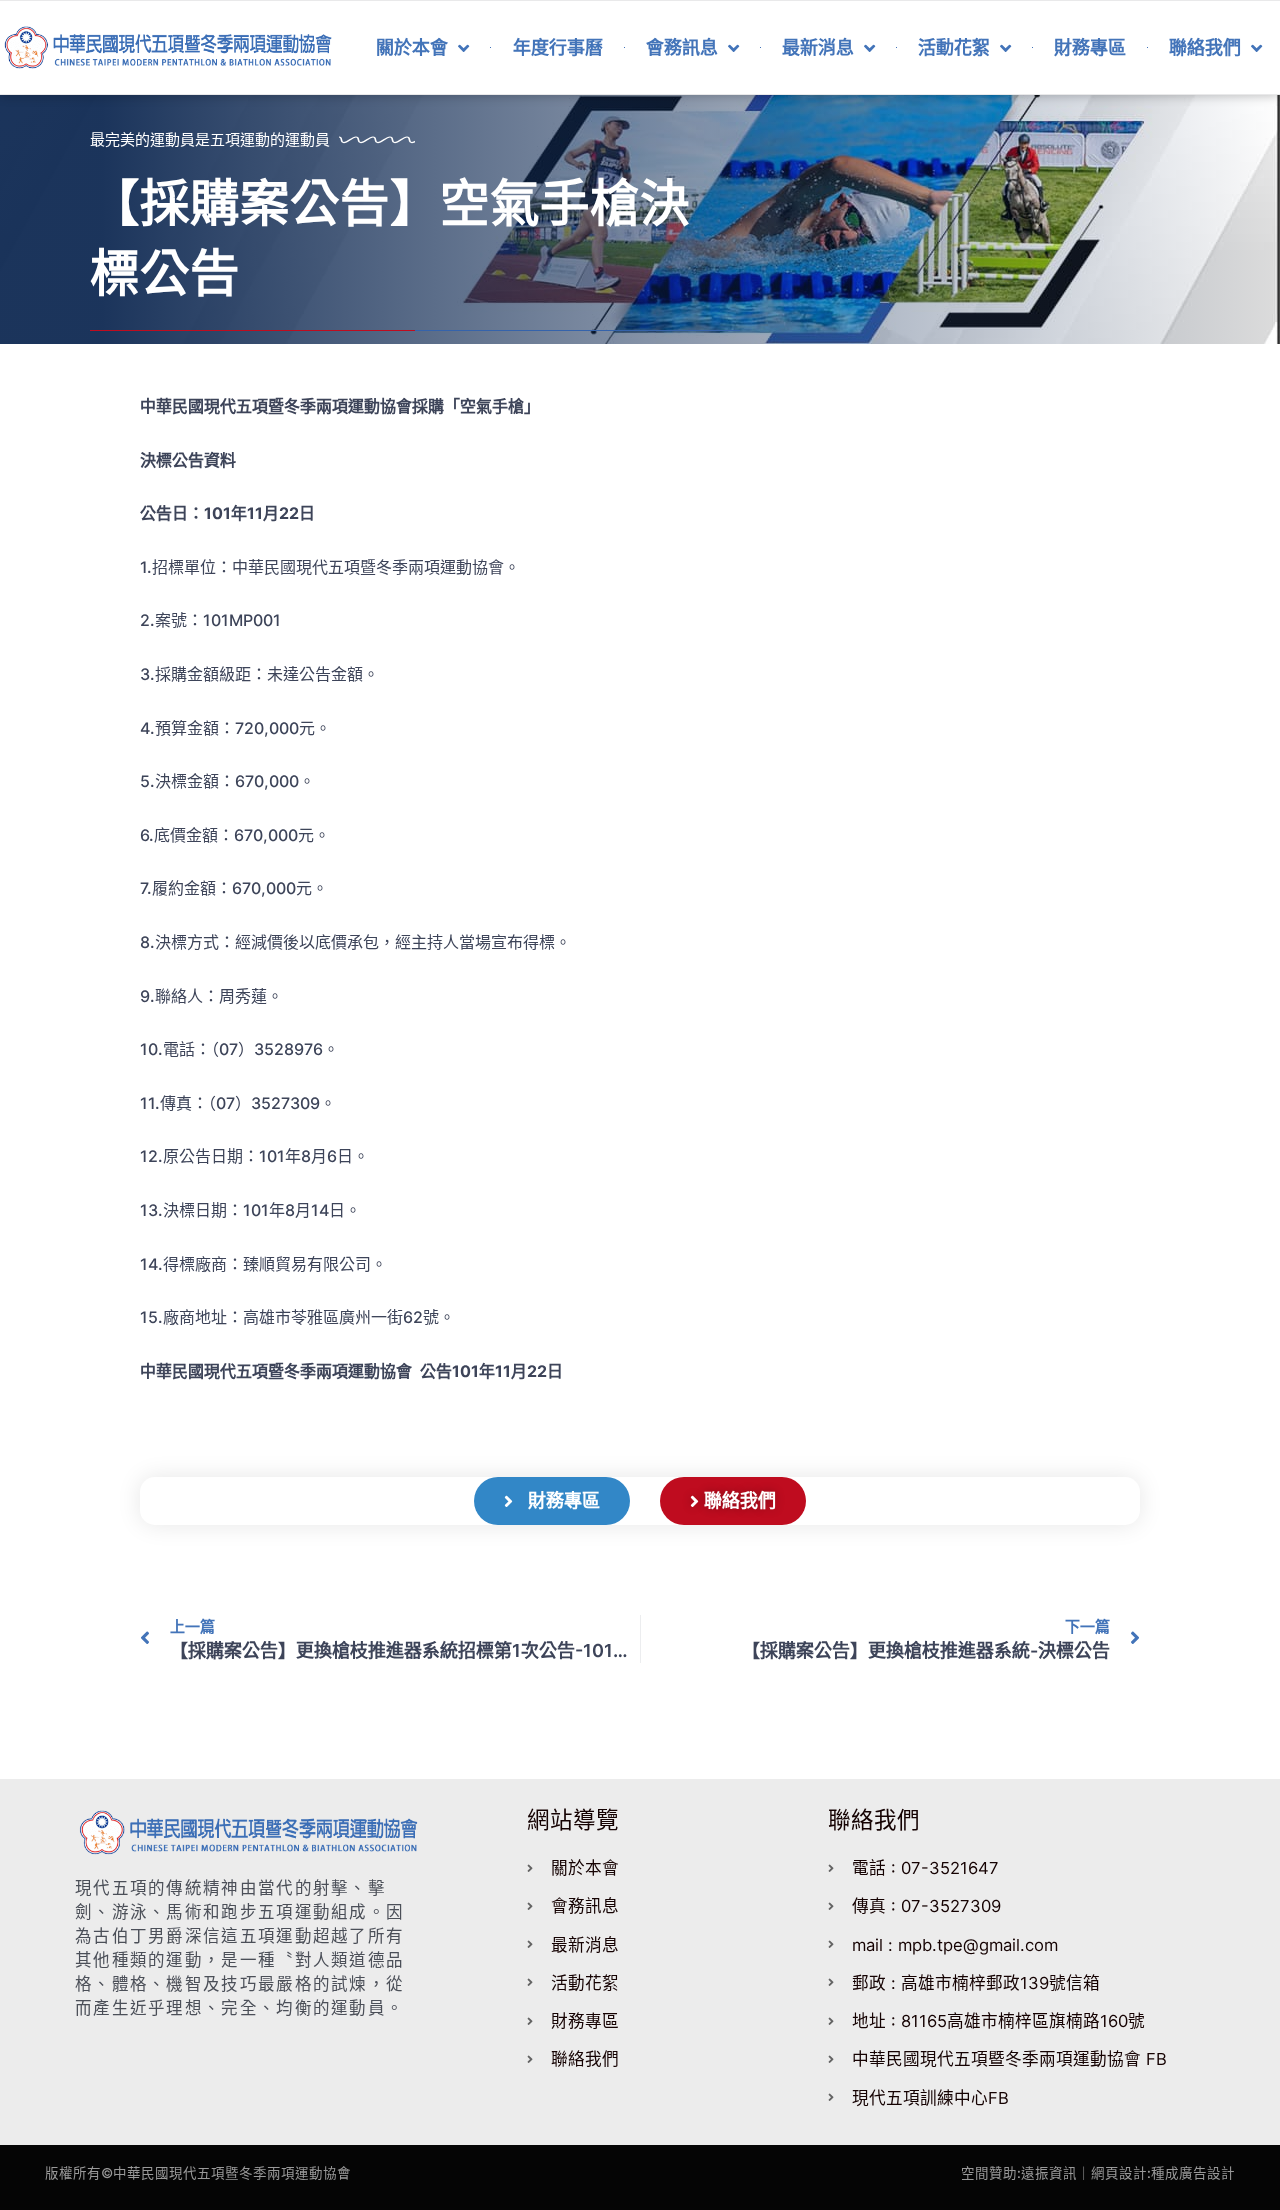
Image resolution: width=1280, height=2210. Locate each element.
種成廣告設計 (1193, 2173)
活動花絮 (954, 47)
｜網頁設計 (1112, 2173)
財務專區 (1090, 47)
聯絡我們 (1205, 47)
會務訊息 (682, 47)
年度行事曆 (558, 47)
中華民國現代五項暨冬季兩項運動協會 (232, 2173)
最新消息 (818, 47)
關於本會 (412, 47)
